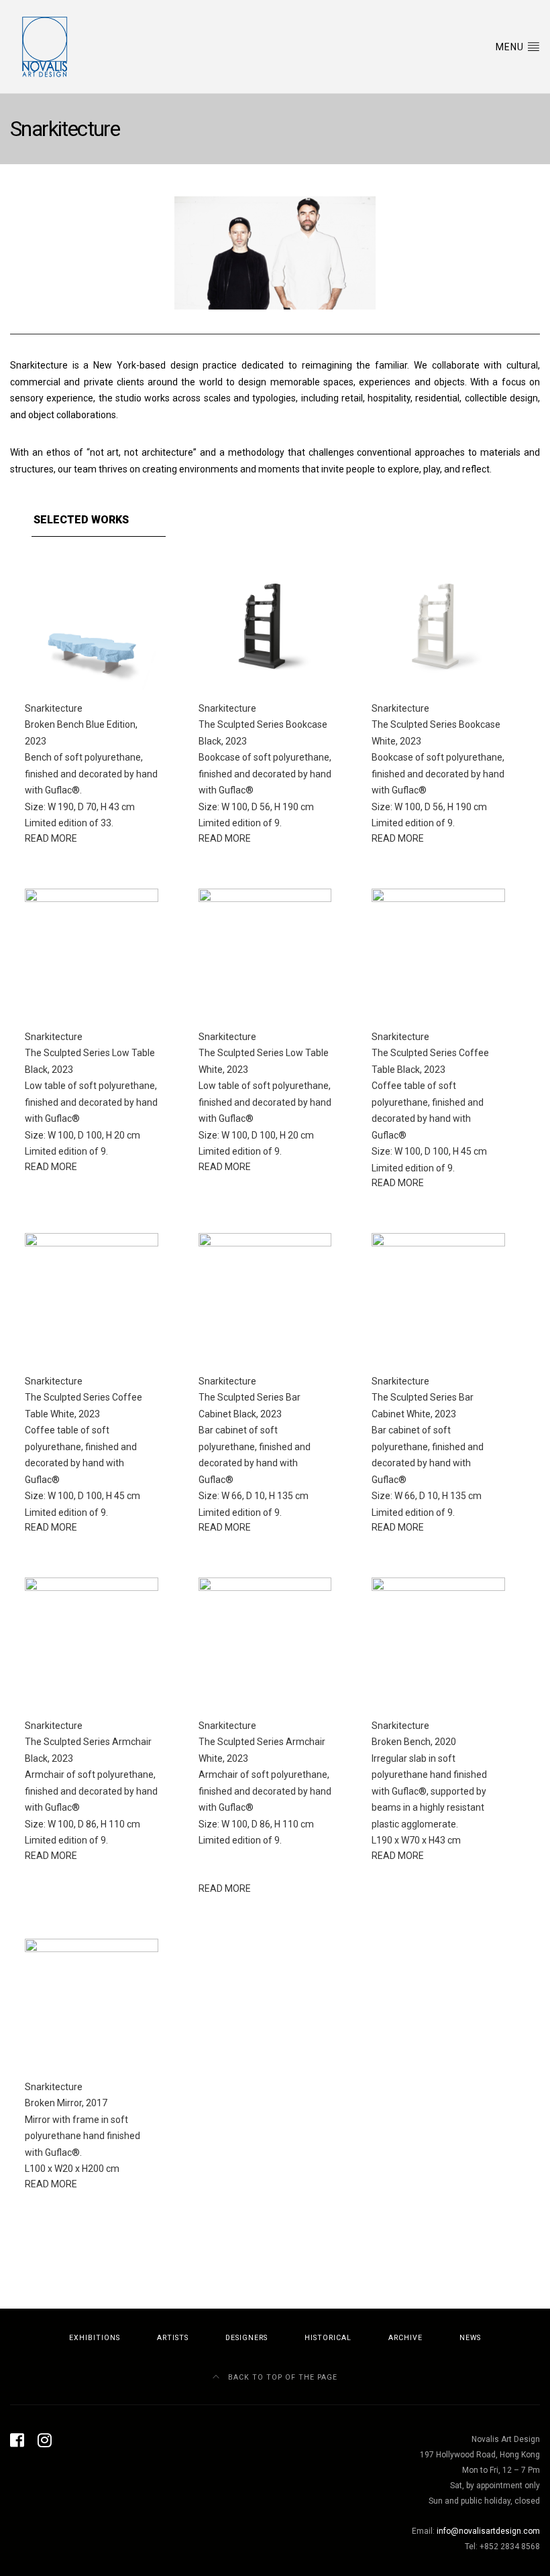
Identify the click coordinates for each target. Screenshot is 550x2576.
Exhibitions (95, 2338)
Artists (173, 2338)
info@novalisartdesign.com (488, 2531)
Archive (405, 2338)
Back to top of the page (281, 2377)
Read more (51, 838)
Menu (511, 47)
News (470, 2338)
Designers (246, 2338)
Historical (328, 2338)
